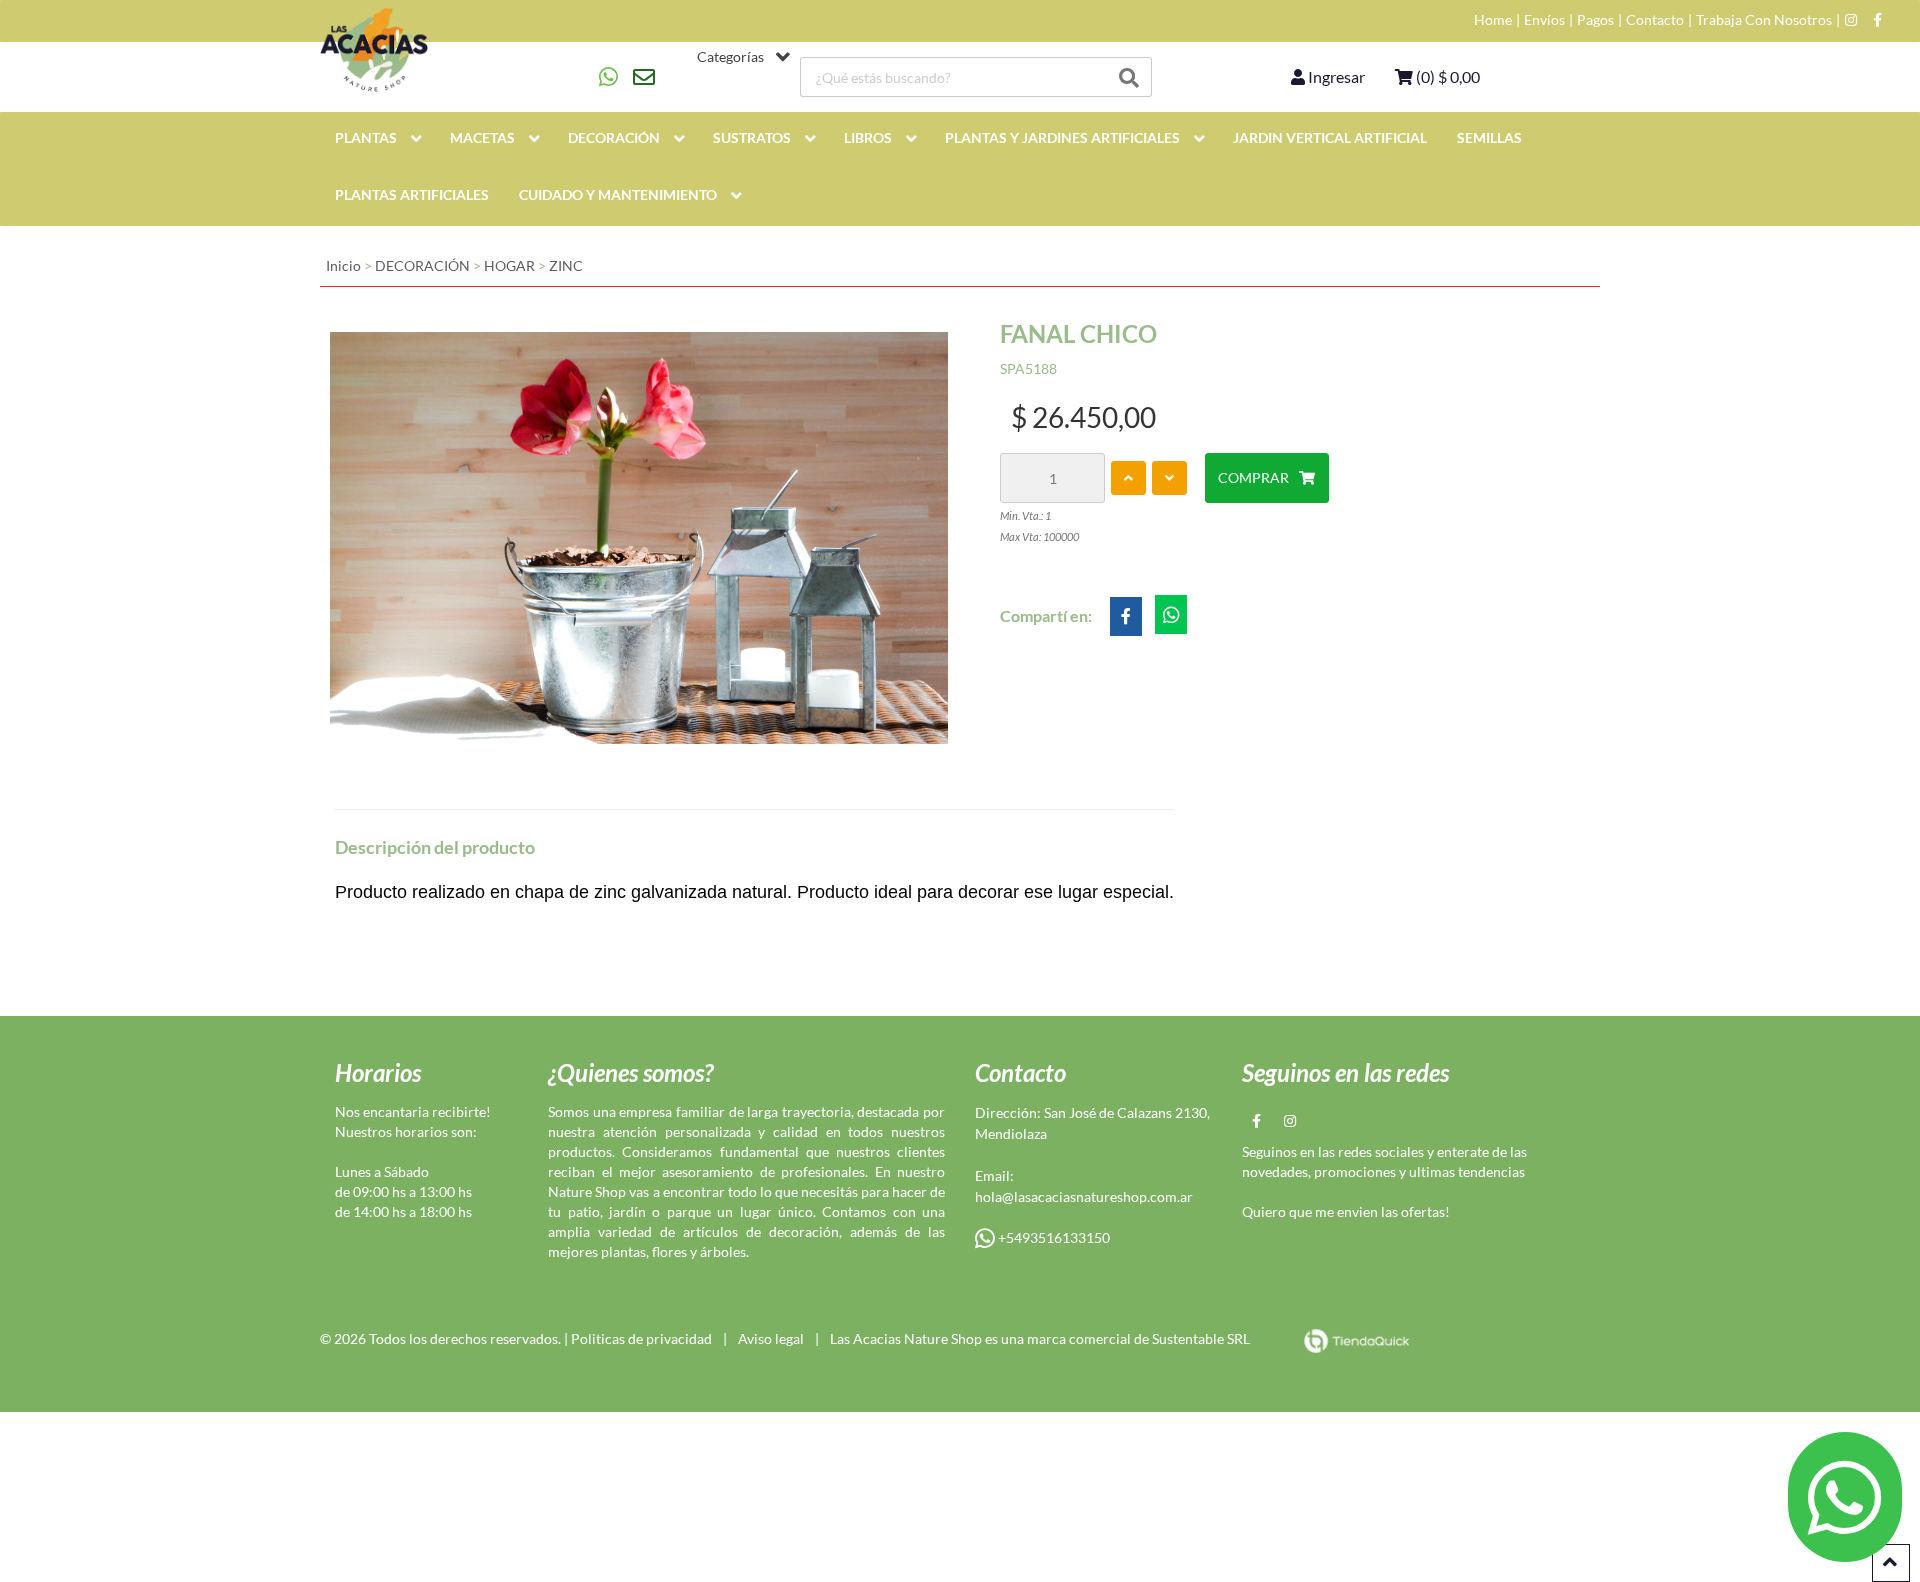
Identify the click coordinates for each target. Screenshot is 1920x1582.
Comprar (1253, 477)
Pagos (1595, 20)
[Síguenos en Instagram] (1851, 20)
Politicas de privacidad (641, 1338)
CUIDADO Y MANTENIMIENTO (618, 194)
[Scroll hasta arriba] (1891, 1563)
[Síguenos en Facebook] (1877, 20)
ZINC (566, 265)
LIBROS (868, 137)
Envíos (1544, 20)
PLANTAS (366, 137)
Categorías (730, 57)
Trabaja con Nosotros (1764, 20)
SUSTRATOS (752, 137)
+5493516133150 (1052, 1237)
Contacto (1655, 20)
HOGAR (509, 265)
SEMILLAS (1489, 137)
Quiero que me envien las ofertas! (1346, 1211)
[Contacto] (627, 77)
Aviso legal (771, 1338)
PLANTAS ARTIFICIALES (412, 194)
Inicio (343, 265)
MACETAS (482, 137)
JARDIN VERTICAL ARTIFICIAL (1330, 137)
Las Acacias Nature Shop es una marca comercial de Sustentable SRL (1040, 1338)
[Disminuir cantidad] (1169, 478)
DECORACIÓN (614, 137)
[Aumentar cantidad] (1128, 478)
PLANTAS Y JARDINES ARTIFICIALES (1062, 137)
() (1446, 76)
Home (1493, 20)
